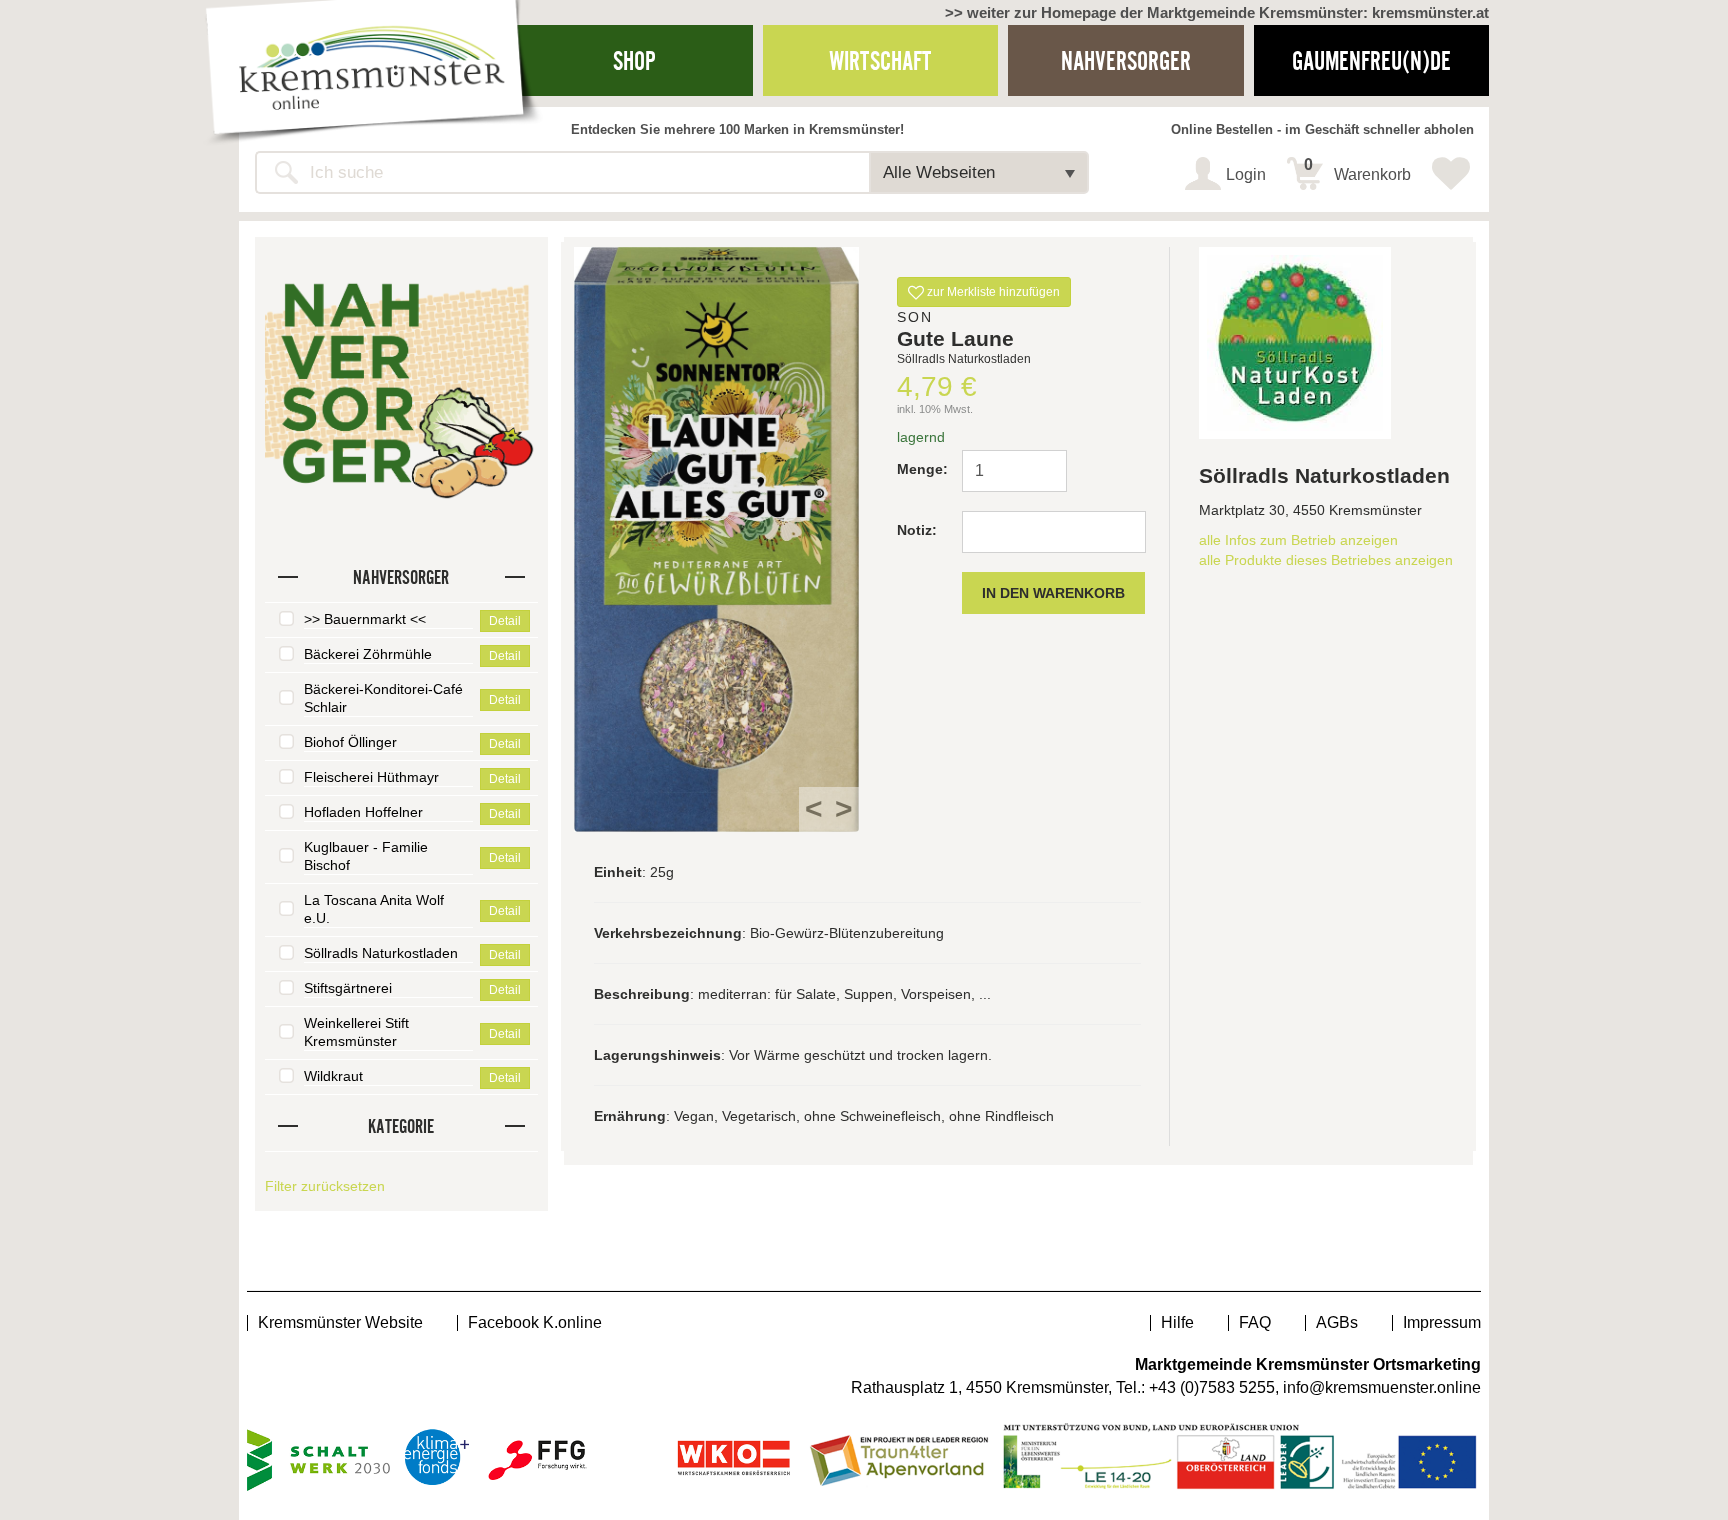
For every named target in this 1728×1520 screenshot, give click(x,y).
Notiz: (917, 530)
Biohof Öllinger (350, 742)
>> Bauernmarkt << (365, 619)
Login (1246, 174)
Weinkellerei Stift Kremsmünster (356, 1032)
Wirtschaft (880, 60)
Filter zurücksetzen (325, 1186)
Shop (634, 60)
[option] (717, 539)
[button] (979, 172)
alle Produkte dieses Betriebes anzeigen (1326, 560)
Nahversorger (1126, 60)
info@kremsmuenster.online (1382, 1387)
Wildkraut (333, 1076)
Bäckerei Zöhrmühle (368, 654)
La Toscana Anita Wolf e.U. (374, 909)
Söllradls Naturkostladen (381, 953)
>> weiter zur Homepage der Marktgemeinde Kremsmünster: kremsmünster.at (1217, 12)
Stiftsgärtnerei (348, 988)
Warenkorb (1357, 170)
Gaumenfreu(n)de (1371, 60)
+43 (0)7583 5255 (1212, 1387)
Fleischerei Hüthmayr (371, 777)
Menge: (921, 469)
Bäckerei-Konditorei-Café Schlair (383, 698)
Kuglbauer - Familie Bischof (366, 856)
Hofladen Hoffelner (363, 812)
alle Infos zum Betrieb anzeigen (1298, 540)
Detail (505, 621)
